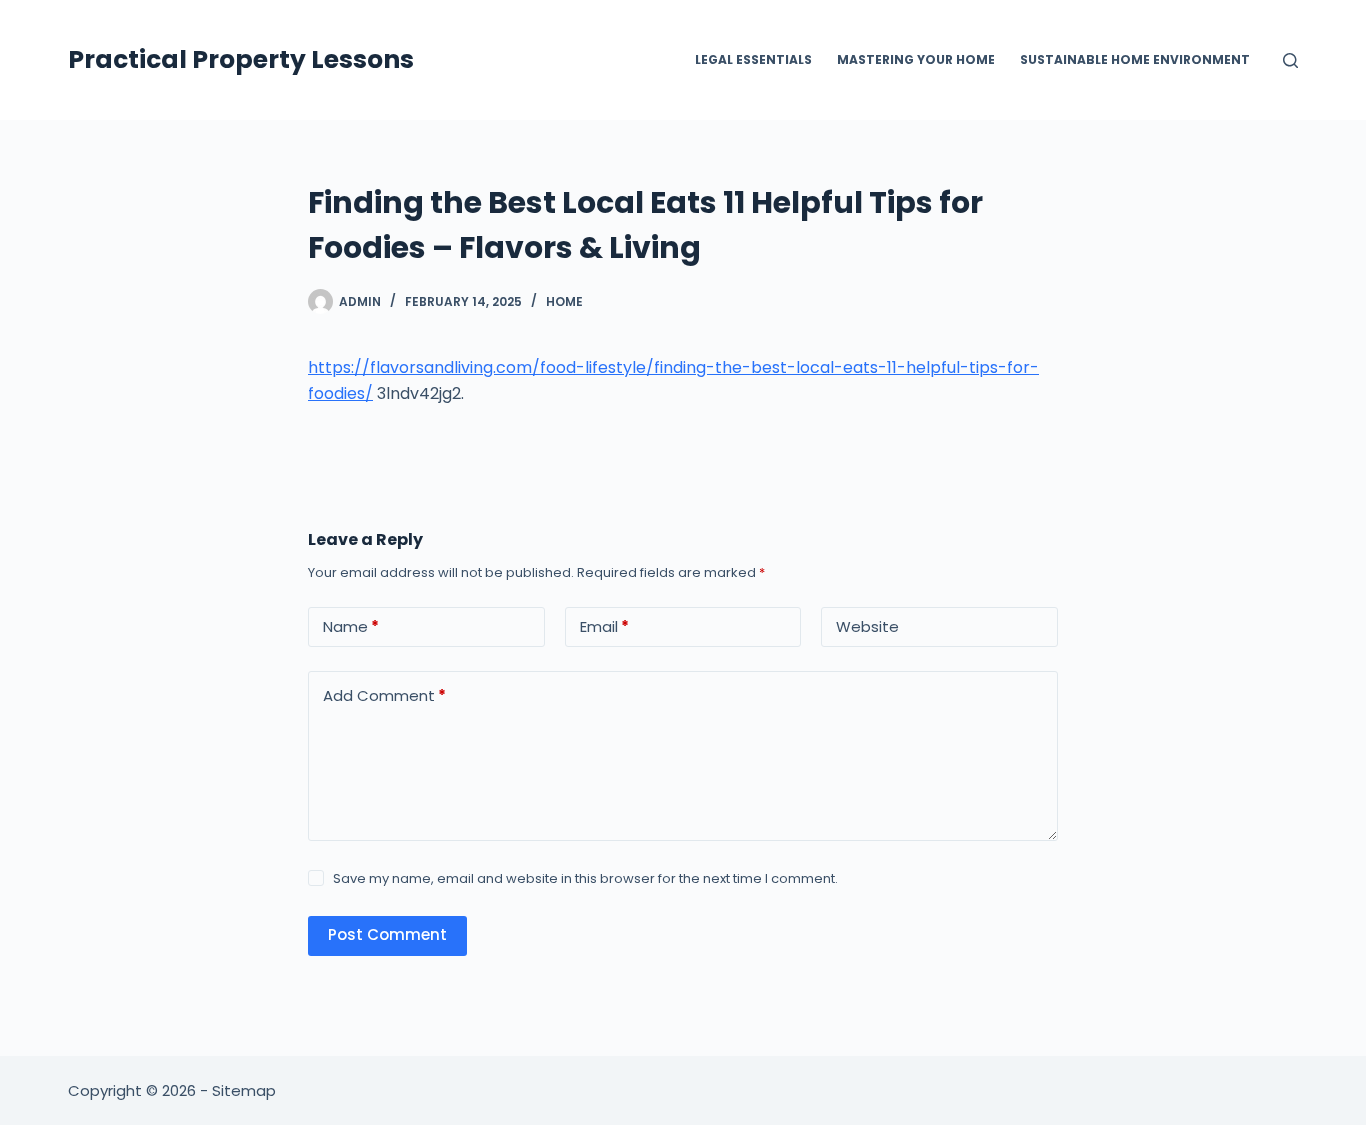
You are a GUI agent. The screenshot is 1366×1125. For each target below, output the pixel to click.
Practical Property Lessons (241, 59)
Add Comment (384, 695)
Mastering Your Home (916, 59)
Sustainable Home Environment (1135, 59)
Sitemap (244, 1090)
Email (604, 626)
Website (867, 626)
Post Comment (387, 934)
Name (351, 626)
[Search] (1290, 60)
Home (564, 301)
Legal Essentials (753, 59)
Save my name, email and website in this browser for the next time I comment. (585, 878)
